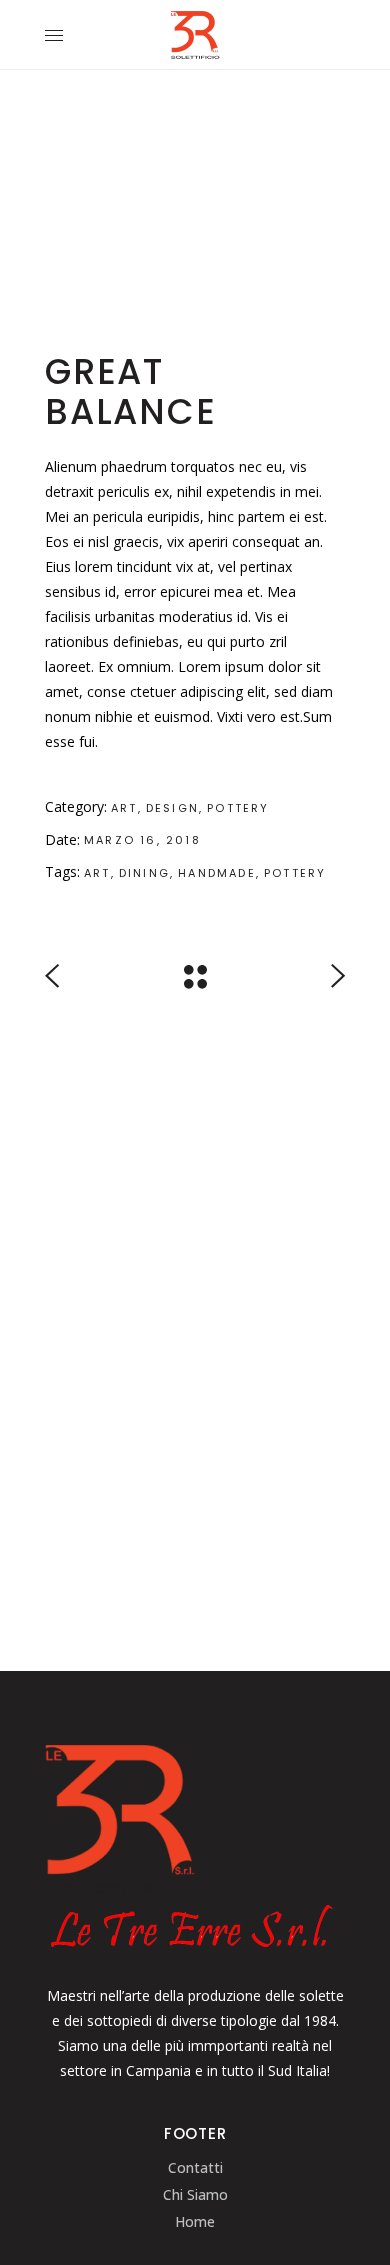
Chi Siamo (195, 2194)
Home (195, 2221)
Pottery (238, 808)
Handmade (217, 873)
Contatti (195, 2167)
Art (124, 808)
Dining (144, 873)
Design (172, 808)
